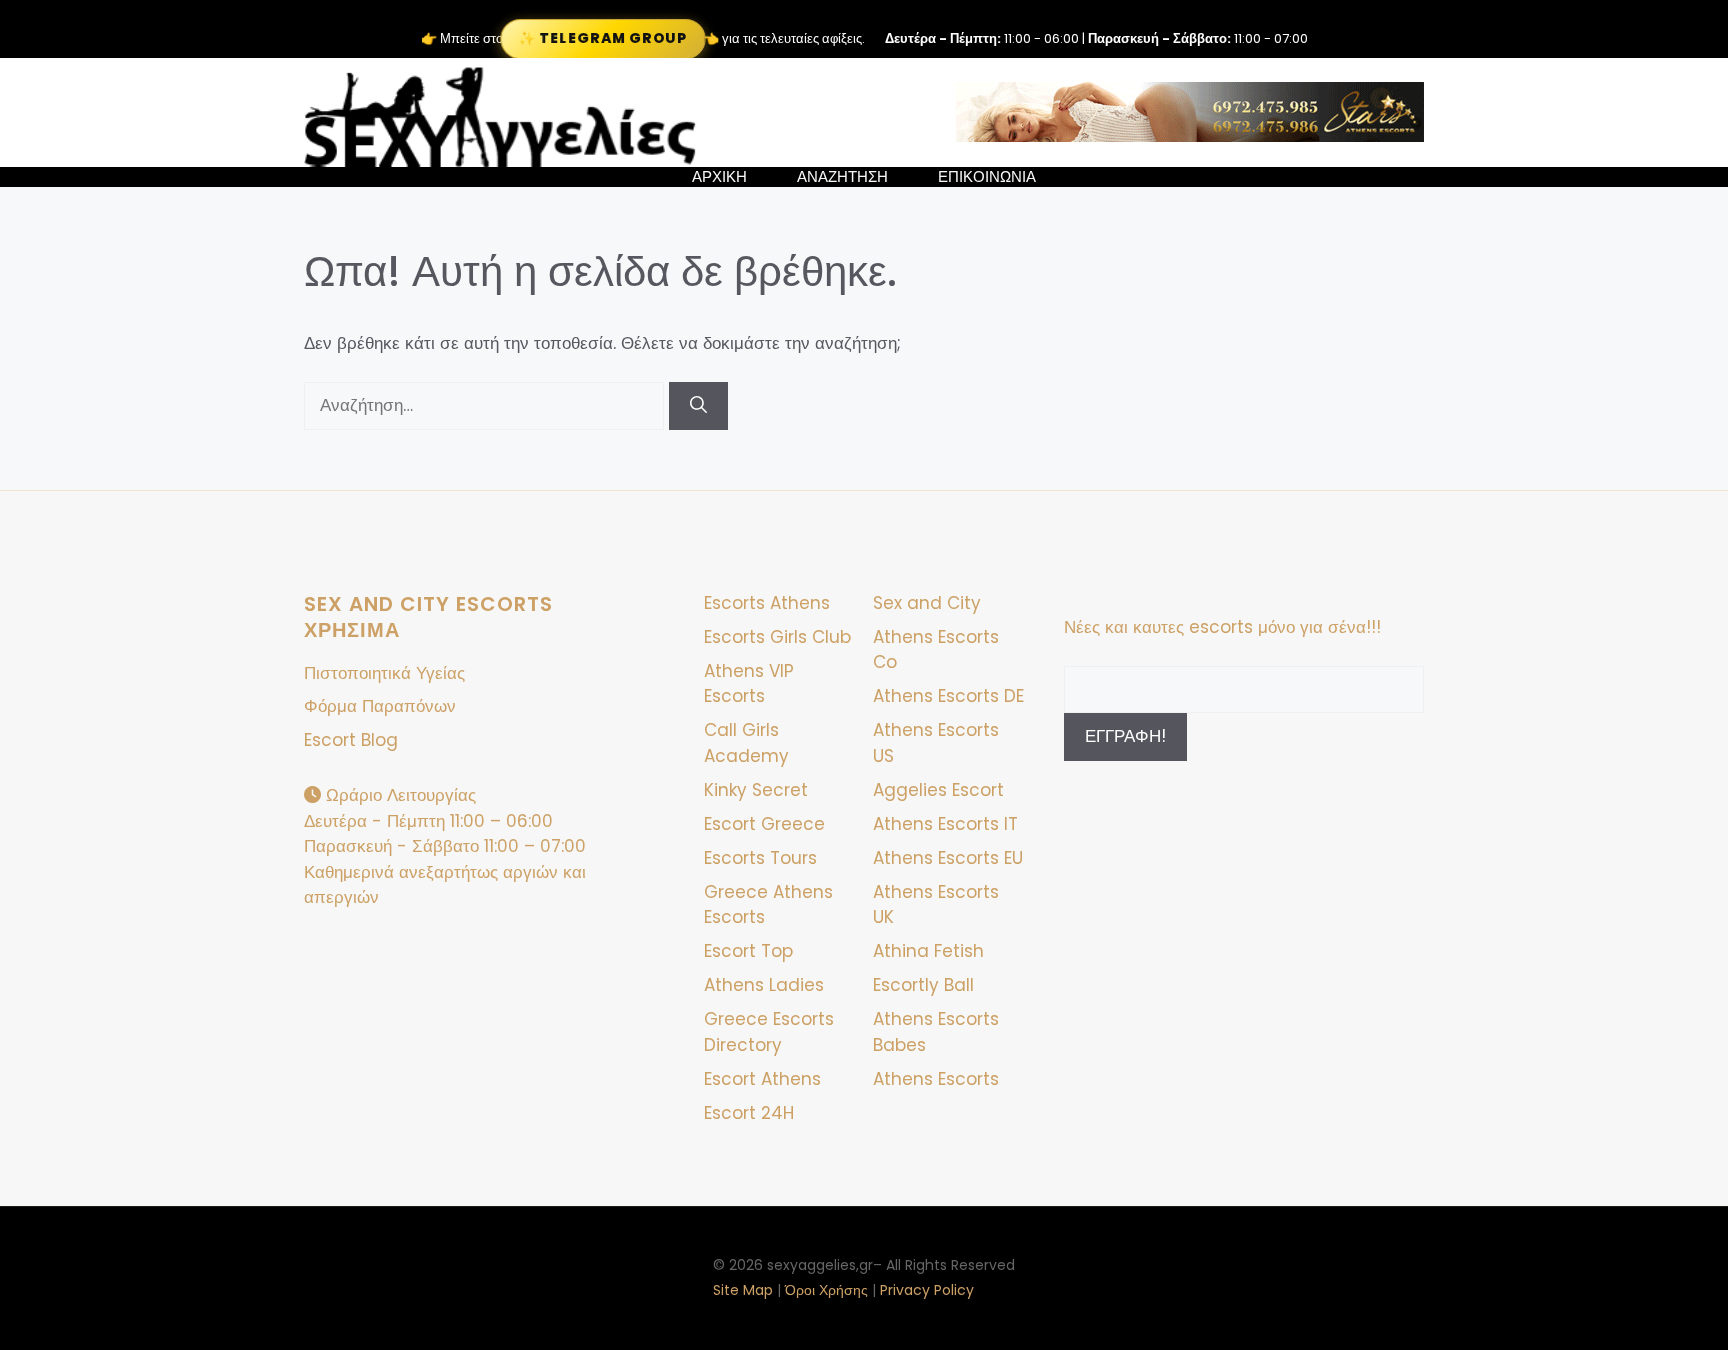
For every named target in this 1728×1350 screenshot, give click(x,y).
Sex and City (927, 603)
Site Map (743, 1290)
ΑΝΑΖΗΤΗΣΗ (842, 177)
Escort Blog (351, 740)
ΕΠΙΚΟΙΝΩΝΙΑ (987, 177)
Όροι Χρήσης (826, 1290)
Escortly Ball (923, 985)
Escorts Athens (767, 603)
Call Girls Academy (746, 743)
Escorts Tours (760, 858)
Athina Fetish (928, 951)
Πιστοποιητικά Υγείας (384, 673)
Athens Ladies (764, 985)
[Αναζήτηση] (698, 406)
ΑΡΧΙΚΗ (719, 177)
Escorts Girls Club (777, 637)
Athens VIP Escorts (749, 684)
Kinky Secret (756, 790)
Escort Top (748, 951)
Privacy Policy (927, 1290)
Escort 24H (749, 1113)
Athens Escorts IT (945, 824)
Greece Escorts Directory (769, 1032)
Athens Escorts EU (948, 858)
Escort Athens (762, 1079)
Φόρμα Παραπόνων (380, 706)
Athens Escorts (936, 1079)
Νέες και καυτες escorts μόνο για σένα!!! (1222, 627)
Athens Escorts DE (948, 696)
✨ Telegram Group (602, 38)
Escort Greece (764, 824)
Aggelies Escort (938, 790)
